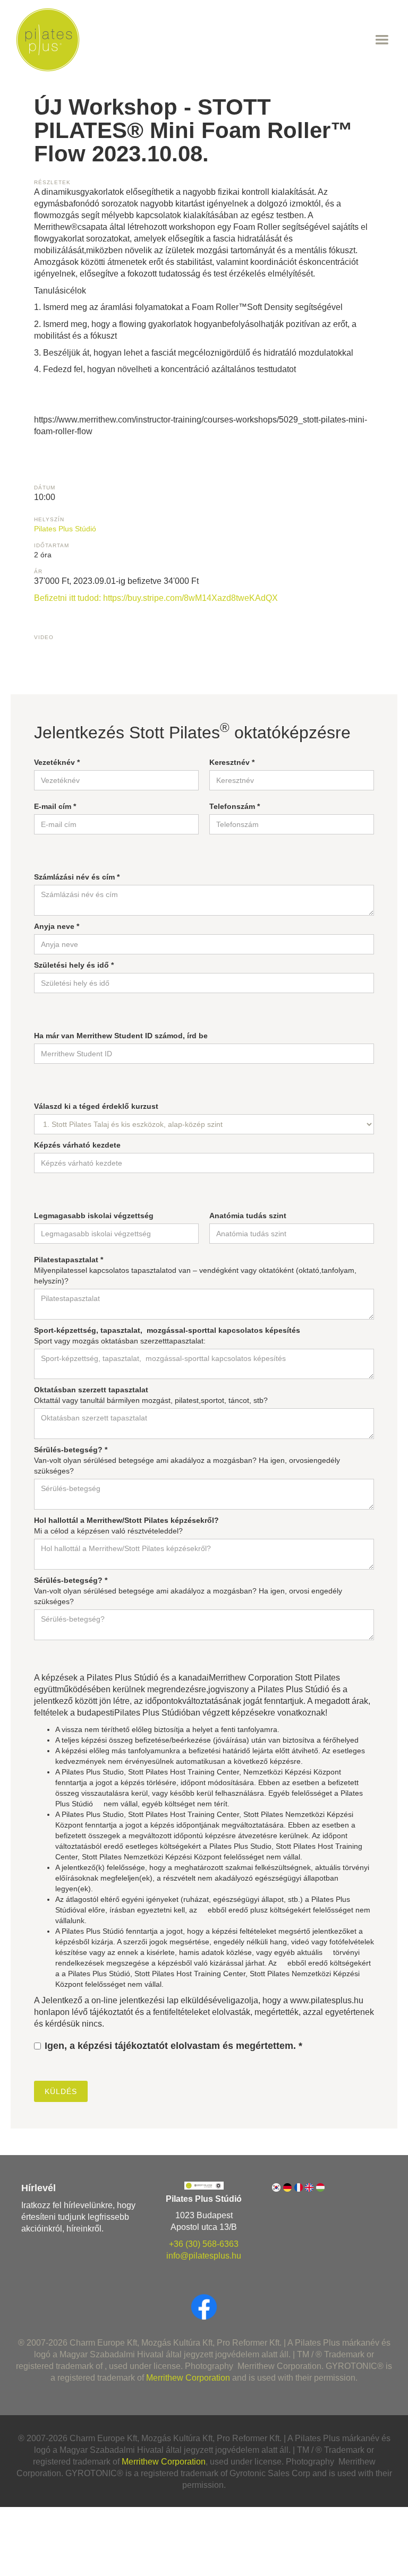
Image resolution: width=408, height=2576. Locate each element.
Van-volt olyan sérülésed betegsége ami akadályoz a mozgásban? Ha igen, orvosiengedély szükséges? (187, 1460)
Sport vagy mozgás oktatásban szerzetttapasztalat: (167, 1336)
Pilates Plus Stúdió (65, 529)
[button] (236, 40)
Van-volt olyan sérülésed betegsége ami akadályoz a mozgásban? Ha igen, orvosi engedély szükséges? (188, 1591)
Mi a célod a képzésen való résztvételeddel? (126, 1526)
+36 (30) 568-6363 (204, 2244)
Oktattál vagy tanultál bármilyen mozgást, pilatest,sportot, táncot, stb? (151, 1395)
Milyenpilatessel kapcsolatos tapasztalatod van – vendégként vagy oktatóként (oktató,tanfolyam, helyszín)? (195, 1270)
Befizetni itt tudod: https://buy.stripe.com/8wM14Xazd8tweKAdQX (156, 598)
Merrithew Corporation (188, 2378)
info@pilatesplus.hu (204, 2256)
